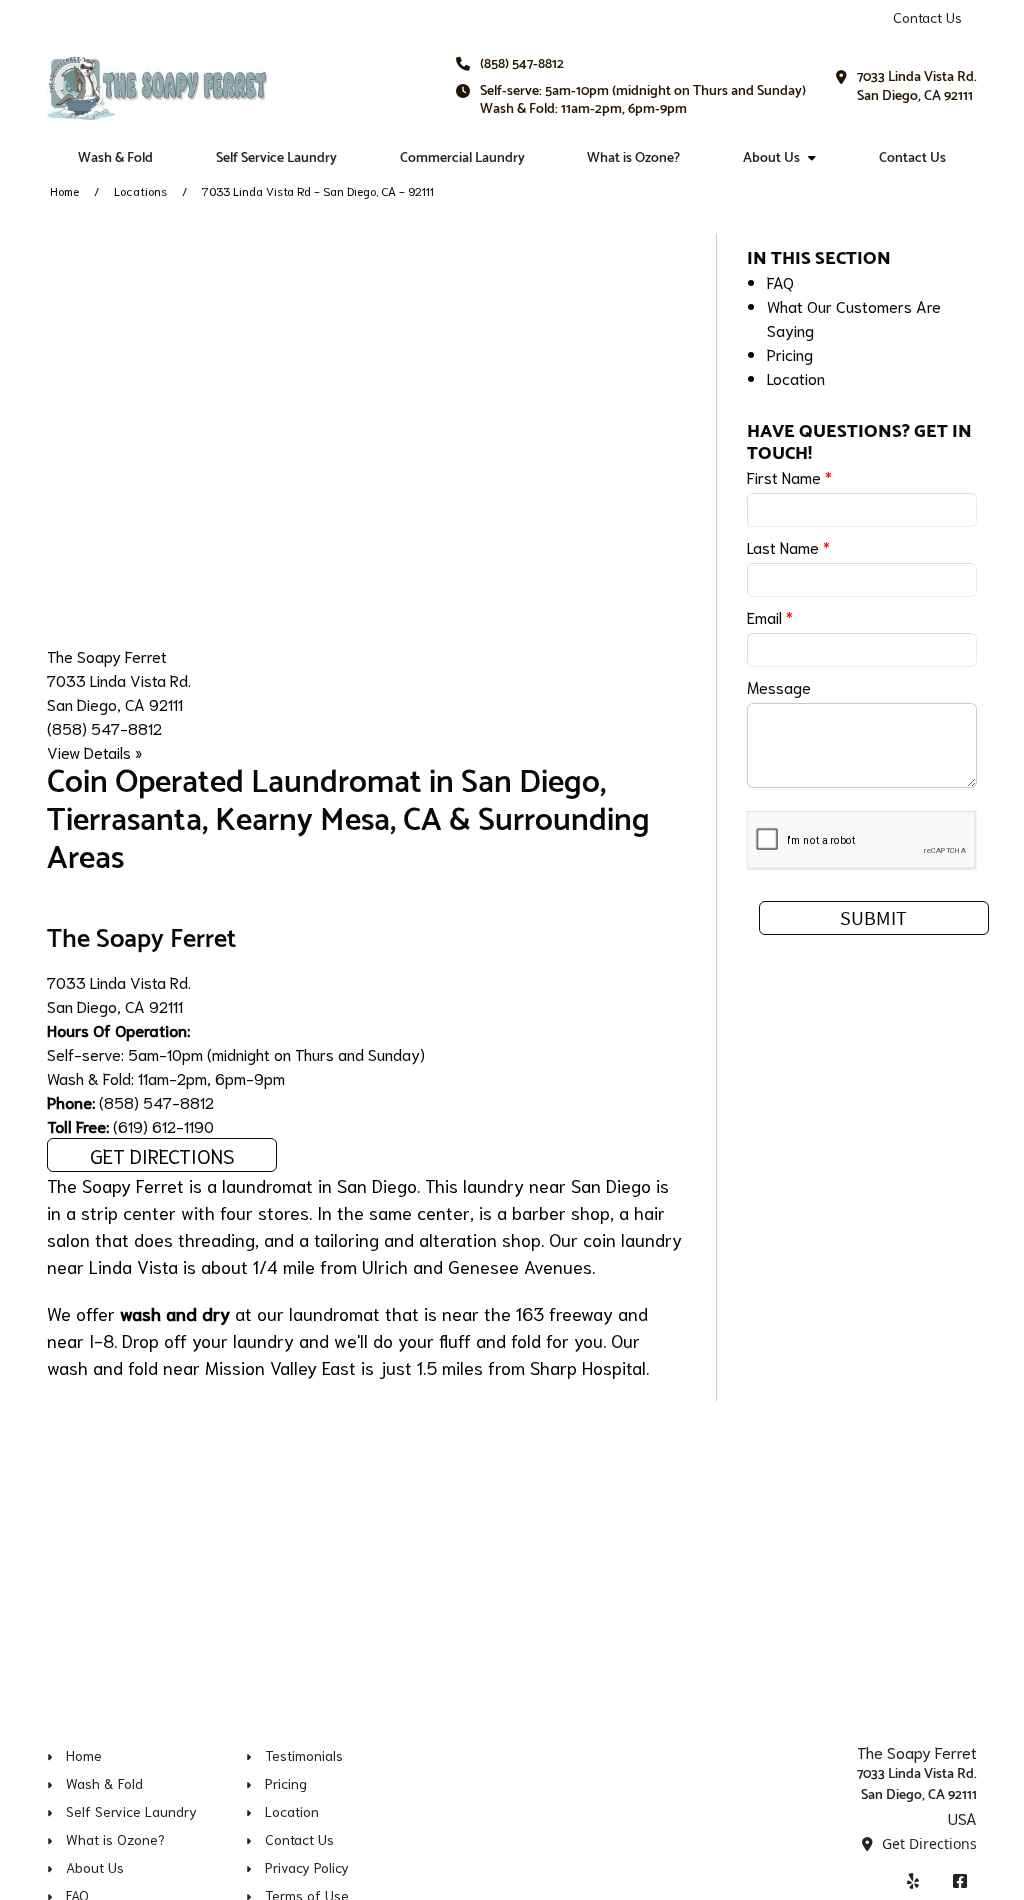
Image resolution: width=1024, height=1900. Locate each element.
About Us (771, 158)
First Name (789, 476)
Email (770, 616)
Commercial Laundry (462, 158)
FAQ (780, 281)
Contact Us (927, 17)
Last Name (788, 546)
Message (779, 686)
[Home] (157, 88)
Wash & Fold (115, 158)
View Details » (94, 751)
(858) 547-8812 (522, 64)
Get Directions (162, 1155)
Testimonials (304, 1755)
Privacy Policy (307, 1867)
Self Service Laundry (276, 158)
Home (64, 190)
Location (796, 377)
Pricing (790, 353)
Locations (140, 190)
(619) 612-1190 (163, 1125)
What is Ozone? (633, 158)
